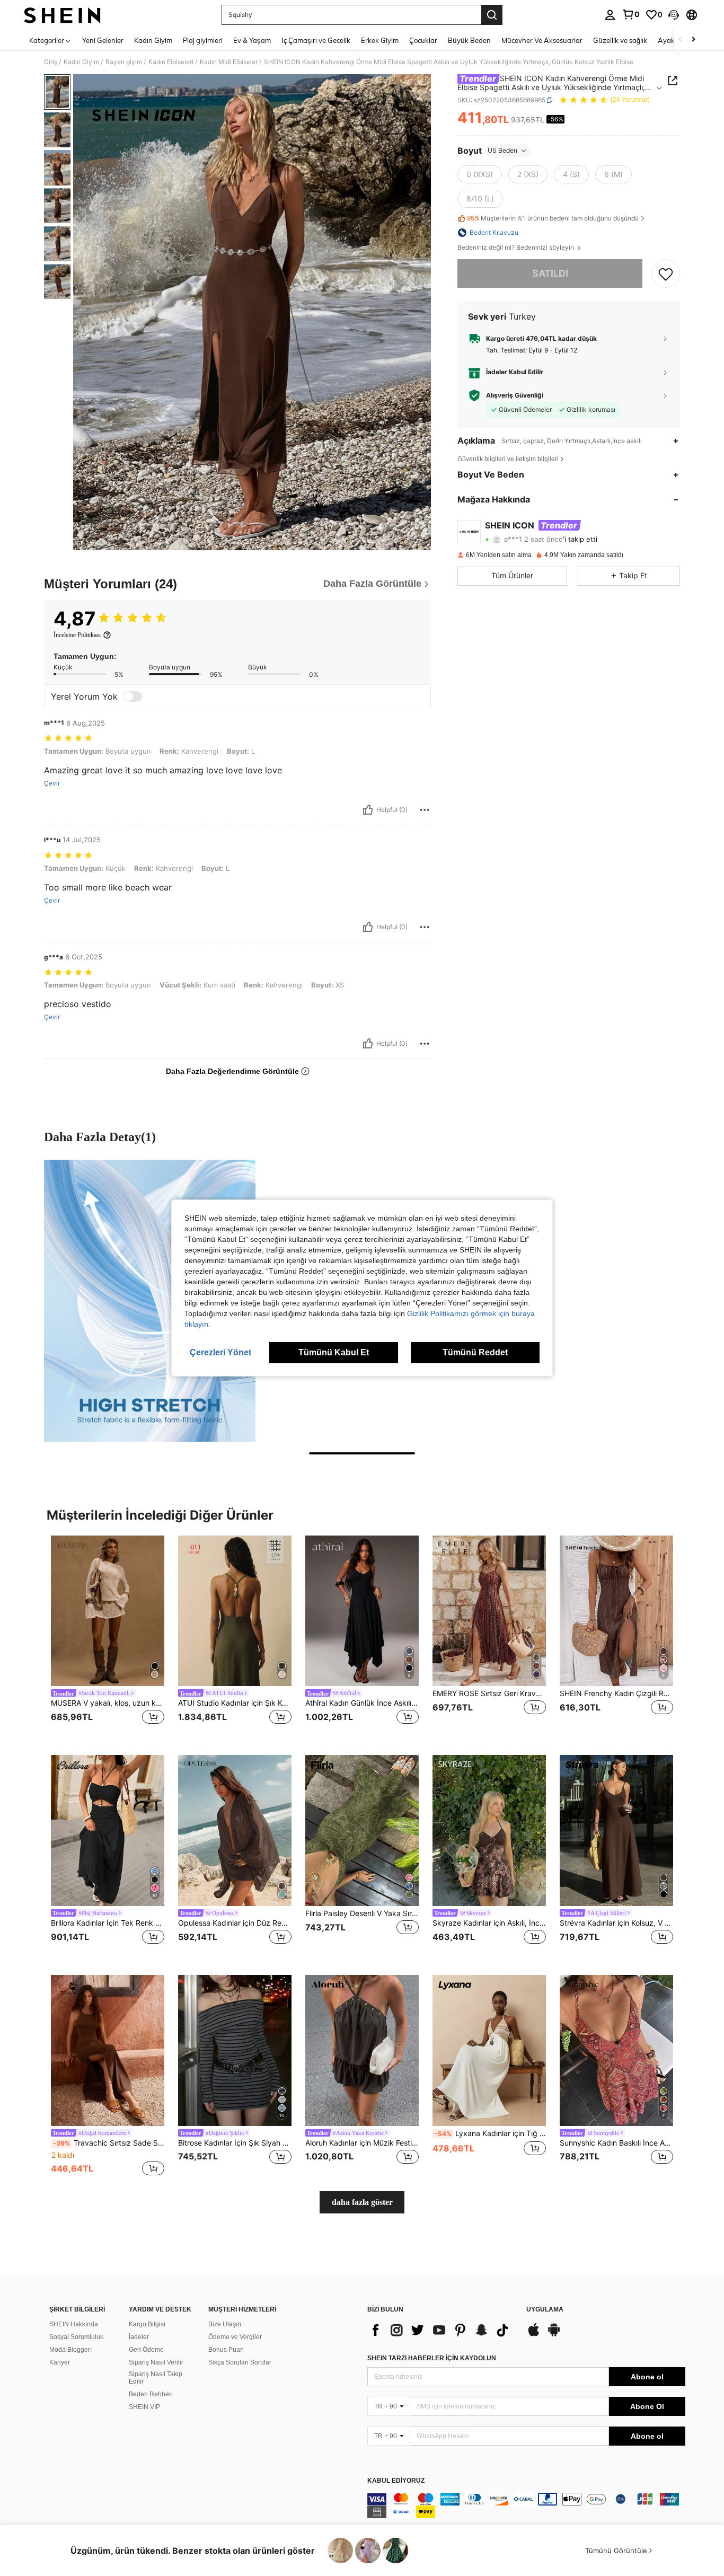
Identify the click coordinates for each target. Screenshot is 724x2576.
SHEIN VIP (144, 2407)
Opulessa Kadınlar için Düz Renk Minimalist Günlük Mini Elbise (235, 1923)
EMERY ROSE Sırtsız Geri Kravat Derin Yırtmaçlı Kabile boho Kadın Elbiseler (489, 1693)
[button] (674, 15)
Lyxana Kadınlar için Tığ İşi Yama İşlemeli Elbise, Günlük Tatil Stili (490, 2133)
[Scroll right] (693, 40)
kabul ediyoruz (396, 2481)
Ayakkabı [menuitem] (673, 40)
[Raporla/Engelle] (425, 810)
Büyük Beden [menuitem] (469, 40)
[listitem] (108, 1637)
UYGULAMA (545, 2310)
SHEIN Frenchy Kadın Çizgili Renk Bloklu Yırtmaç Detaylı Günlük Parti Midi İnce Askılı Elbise (616, 1693)
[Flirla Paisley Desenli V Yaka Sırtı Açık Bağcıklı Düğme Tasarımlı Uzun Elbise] (362, 1830)
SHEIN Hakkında (74, 2324)
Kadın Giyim (81, 62)
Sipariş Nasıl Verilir (156, 2362)
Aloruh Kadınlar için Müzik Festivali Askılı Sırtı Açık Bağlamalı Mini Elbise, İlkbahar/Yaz (362, 2143)
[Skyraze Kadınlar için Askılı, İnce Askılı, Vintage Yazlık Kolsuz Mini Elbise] (489, 1830)
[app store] (534, 2335)
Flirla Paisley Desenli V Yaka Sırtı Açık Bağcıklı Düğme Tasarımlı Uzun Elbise (362, 1913)
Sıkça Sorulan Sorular (240, 2362)
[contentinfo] (526, 2506)
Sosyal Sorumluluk (76, 2337)
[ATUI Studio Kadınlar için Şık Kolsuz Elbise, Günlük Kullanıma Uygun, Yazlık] (235, 1611)
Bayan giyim (124, 62)
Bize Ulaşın (225, 2324)
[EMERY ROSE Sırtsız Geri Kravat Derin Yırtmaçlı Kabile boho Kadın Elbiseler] (489, 1611)
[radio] (480, 174)
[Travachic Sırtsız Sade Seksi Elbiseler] (108, 2050)
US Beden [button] (502, 150)
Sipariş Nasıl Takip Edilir (156, 2378)
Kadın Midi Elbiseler (229, 62)
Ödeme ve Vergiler (235, 2337)
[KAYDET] (666, 274)
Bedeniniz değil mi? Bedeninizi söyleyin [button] (516, 248)
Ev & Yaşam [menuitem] (252, 40)
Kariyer (60, 2362)
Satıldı (550, 273)
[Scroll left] (681, 40)
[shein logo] (62, 15)
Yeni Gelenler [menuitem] (103, 40)
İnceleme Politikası (77, 635)
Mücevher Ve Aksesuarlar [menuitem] (542, 40)
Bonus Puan (226, 2350)
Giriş (51, 62)
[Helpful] (368, 810)
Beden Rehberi (151, 2394)
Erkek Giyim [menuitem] (380, 40)
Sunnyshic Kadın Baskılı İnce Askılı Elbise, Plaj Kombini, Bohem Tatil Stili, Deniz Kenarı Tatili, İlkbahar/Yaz (616, 2143)
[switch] (133, 696)
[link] (631, 14)
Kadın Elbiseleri (171, 62)
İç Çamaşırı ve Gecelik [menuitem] (316, 40)
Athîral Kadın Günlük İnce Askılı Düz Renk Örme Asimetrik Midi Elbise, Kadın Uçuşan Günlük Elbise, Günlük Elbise (362, 1703)
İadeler (139, 2337)
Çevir (52, 783)
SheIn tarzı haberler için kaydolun (432, 2358)
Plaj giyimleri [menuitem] (203, 40)
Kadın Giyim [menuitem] (153, 40)
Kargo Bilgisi (147, 2324)
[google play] (554, 2335)
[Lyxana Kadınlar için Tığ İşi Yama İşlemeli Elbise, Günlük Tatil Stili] (489, 2050)
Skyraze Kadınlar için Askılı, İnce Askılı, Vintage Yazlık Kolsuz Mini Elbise (489, 1923)
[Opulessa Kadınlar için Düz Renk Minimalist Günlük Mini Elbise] (235, 1830)
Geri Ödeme (146, 2350)
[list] (442, 2330)
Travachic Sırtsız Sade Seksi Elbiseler (109, 2143)
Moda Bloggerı (70, 2350)
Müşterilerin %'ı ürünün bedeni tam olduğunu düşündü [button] (553, 219)
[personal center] (610, 15)
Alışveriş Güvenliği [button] (515, 395)
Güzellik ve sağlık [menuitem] (620, 40)
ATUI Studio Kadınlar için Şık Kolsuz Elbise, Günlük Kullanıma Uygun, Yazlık (235, 1703)
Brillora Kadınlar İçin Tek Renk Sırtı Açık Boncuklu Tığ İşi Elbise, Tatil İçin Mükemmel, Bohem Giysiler (108, 1923)
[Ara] (492, 15)
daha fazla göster (362, 2202)
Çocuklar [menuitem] (423, 40)
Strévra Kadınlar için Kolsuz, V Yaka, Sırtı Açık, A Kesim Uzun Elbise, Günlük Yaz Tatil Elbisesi (616, 1923)
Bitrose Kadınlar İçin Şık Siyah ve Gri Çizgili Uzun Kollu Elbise (235, 2143)
